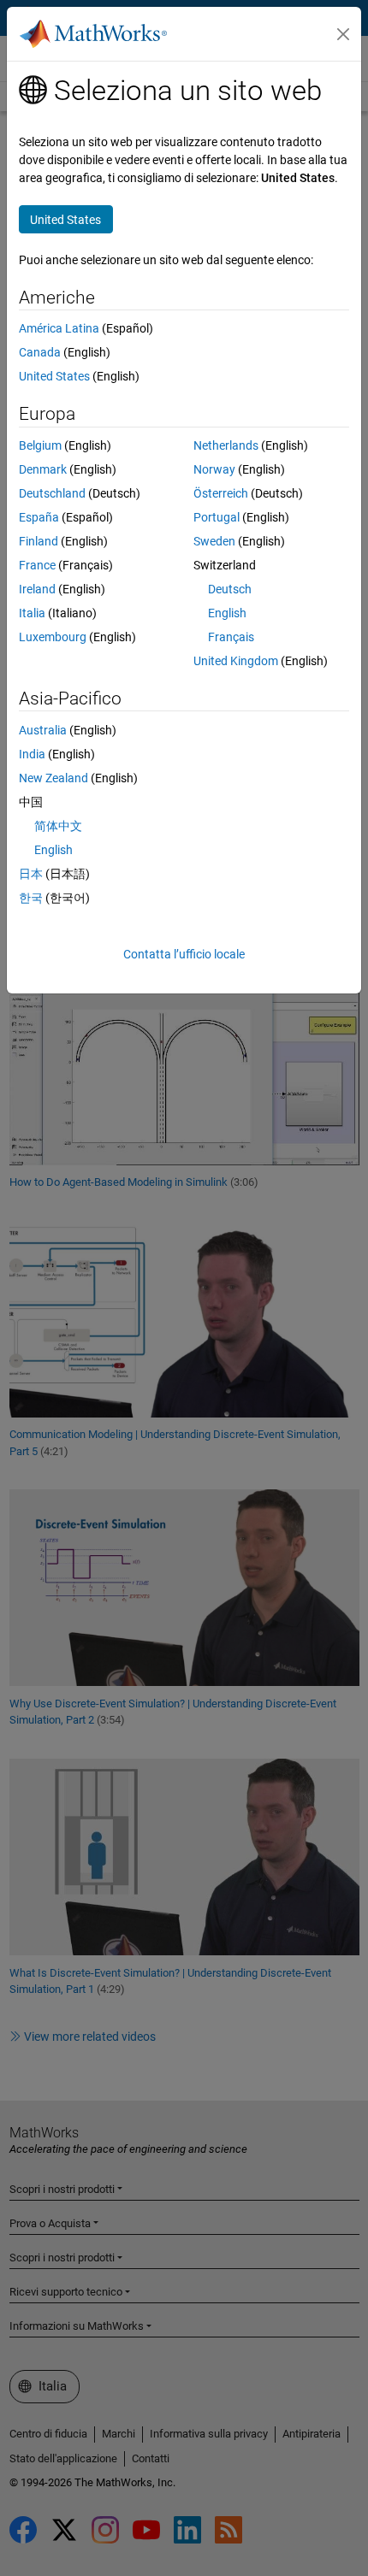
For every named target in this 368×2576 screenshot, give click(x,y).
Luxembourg (53, 637)
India (32, 754)
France (37, 565)
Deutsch (230, 589)
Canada (40, 352)
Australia (43, 730)
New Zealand (53, 778)
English (227, 613)
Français (231, 637)
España (39, 517)
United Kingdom (236, 661)
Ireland (37, 589)
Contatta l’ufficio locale (184, 954)
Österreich (221, 493)
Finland (39, 541)
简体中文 (58, 826)
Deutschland (52, 493)
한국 (31, 898)
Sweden (214, 541)
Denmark (43, 469)
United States (54, 376)
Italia (32, 613)
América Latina (59, 328)
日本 (31, 874)
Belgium (40, 445)
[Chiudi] (343, 34)
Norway (214, 469)
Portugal (217, 517)
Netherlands (226, 445)
